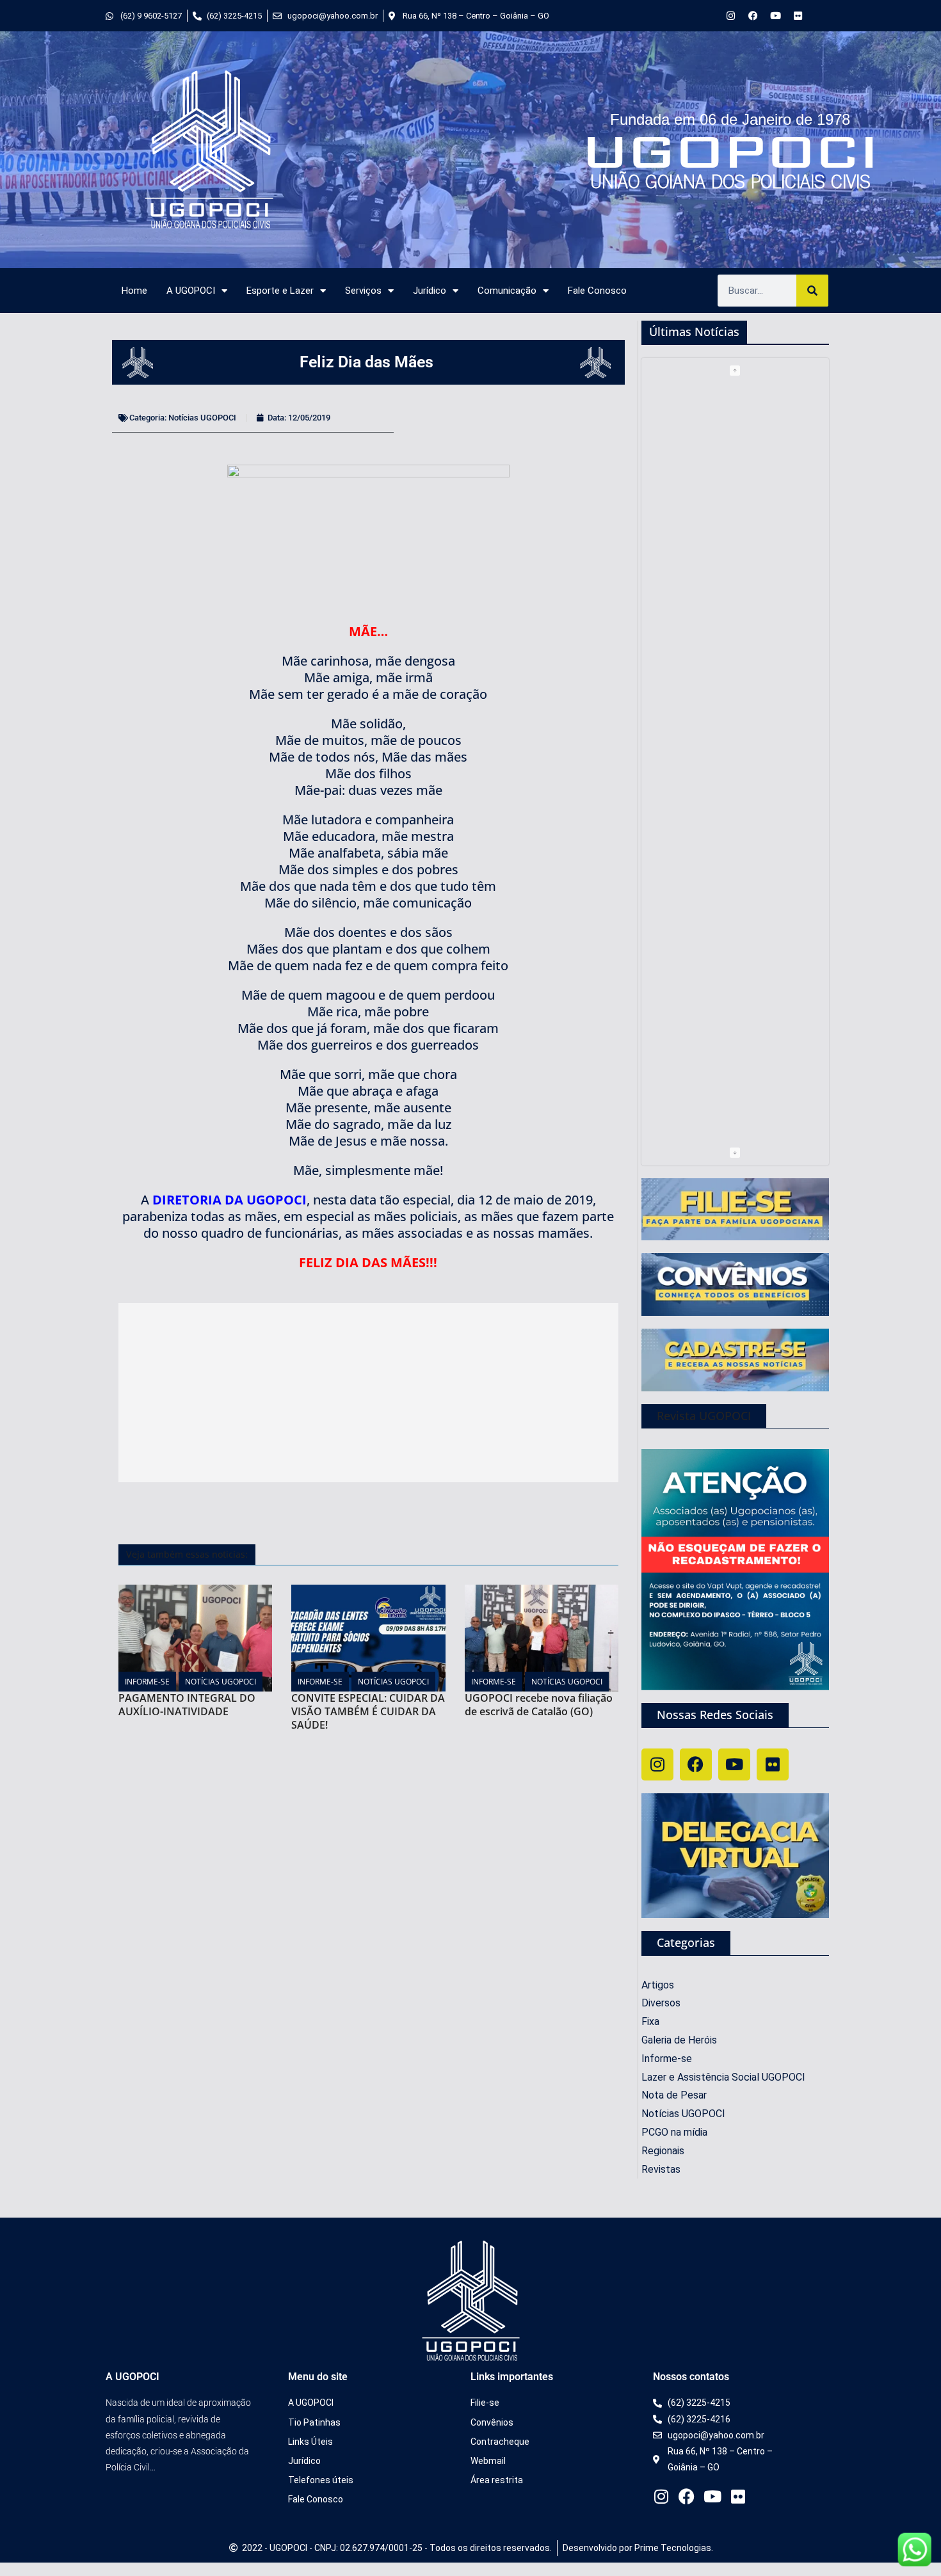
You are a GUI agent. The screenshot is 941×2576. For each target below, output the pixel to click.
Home (134, 291)
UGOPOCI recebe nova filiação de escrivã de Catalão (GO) (539, 1705)
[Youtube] (776, 16)
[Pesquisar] (812, 291)
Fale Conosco (597, 291)
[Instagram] (731, 16)
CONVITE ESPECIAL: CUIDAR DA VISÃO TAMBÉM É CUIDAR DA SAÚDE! (368, 1711)
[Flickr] (798, 16)
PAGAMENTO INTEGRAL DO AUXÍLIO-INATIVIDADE (187, 1705)
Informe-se (147, 1682)
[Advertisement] (368, 1393)
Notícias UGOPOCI (202, 418)
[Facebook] (753, 16)
